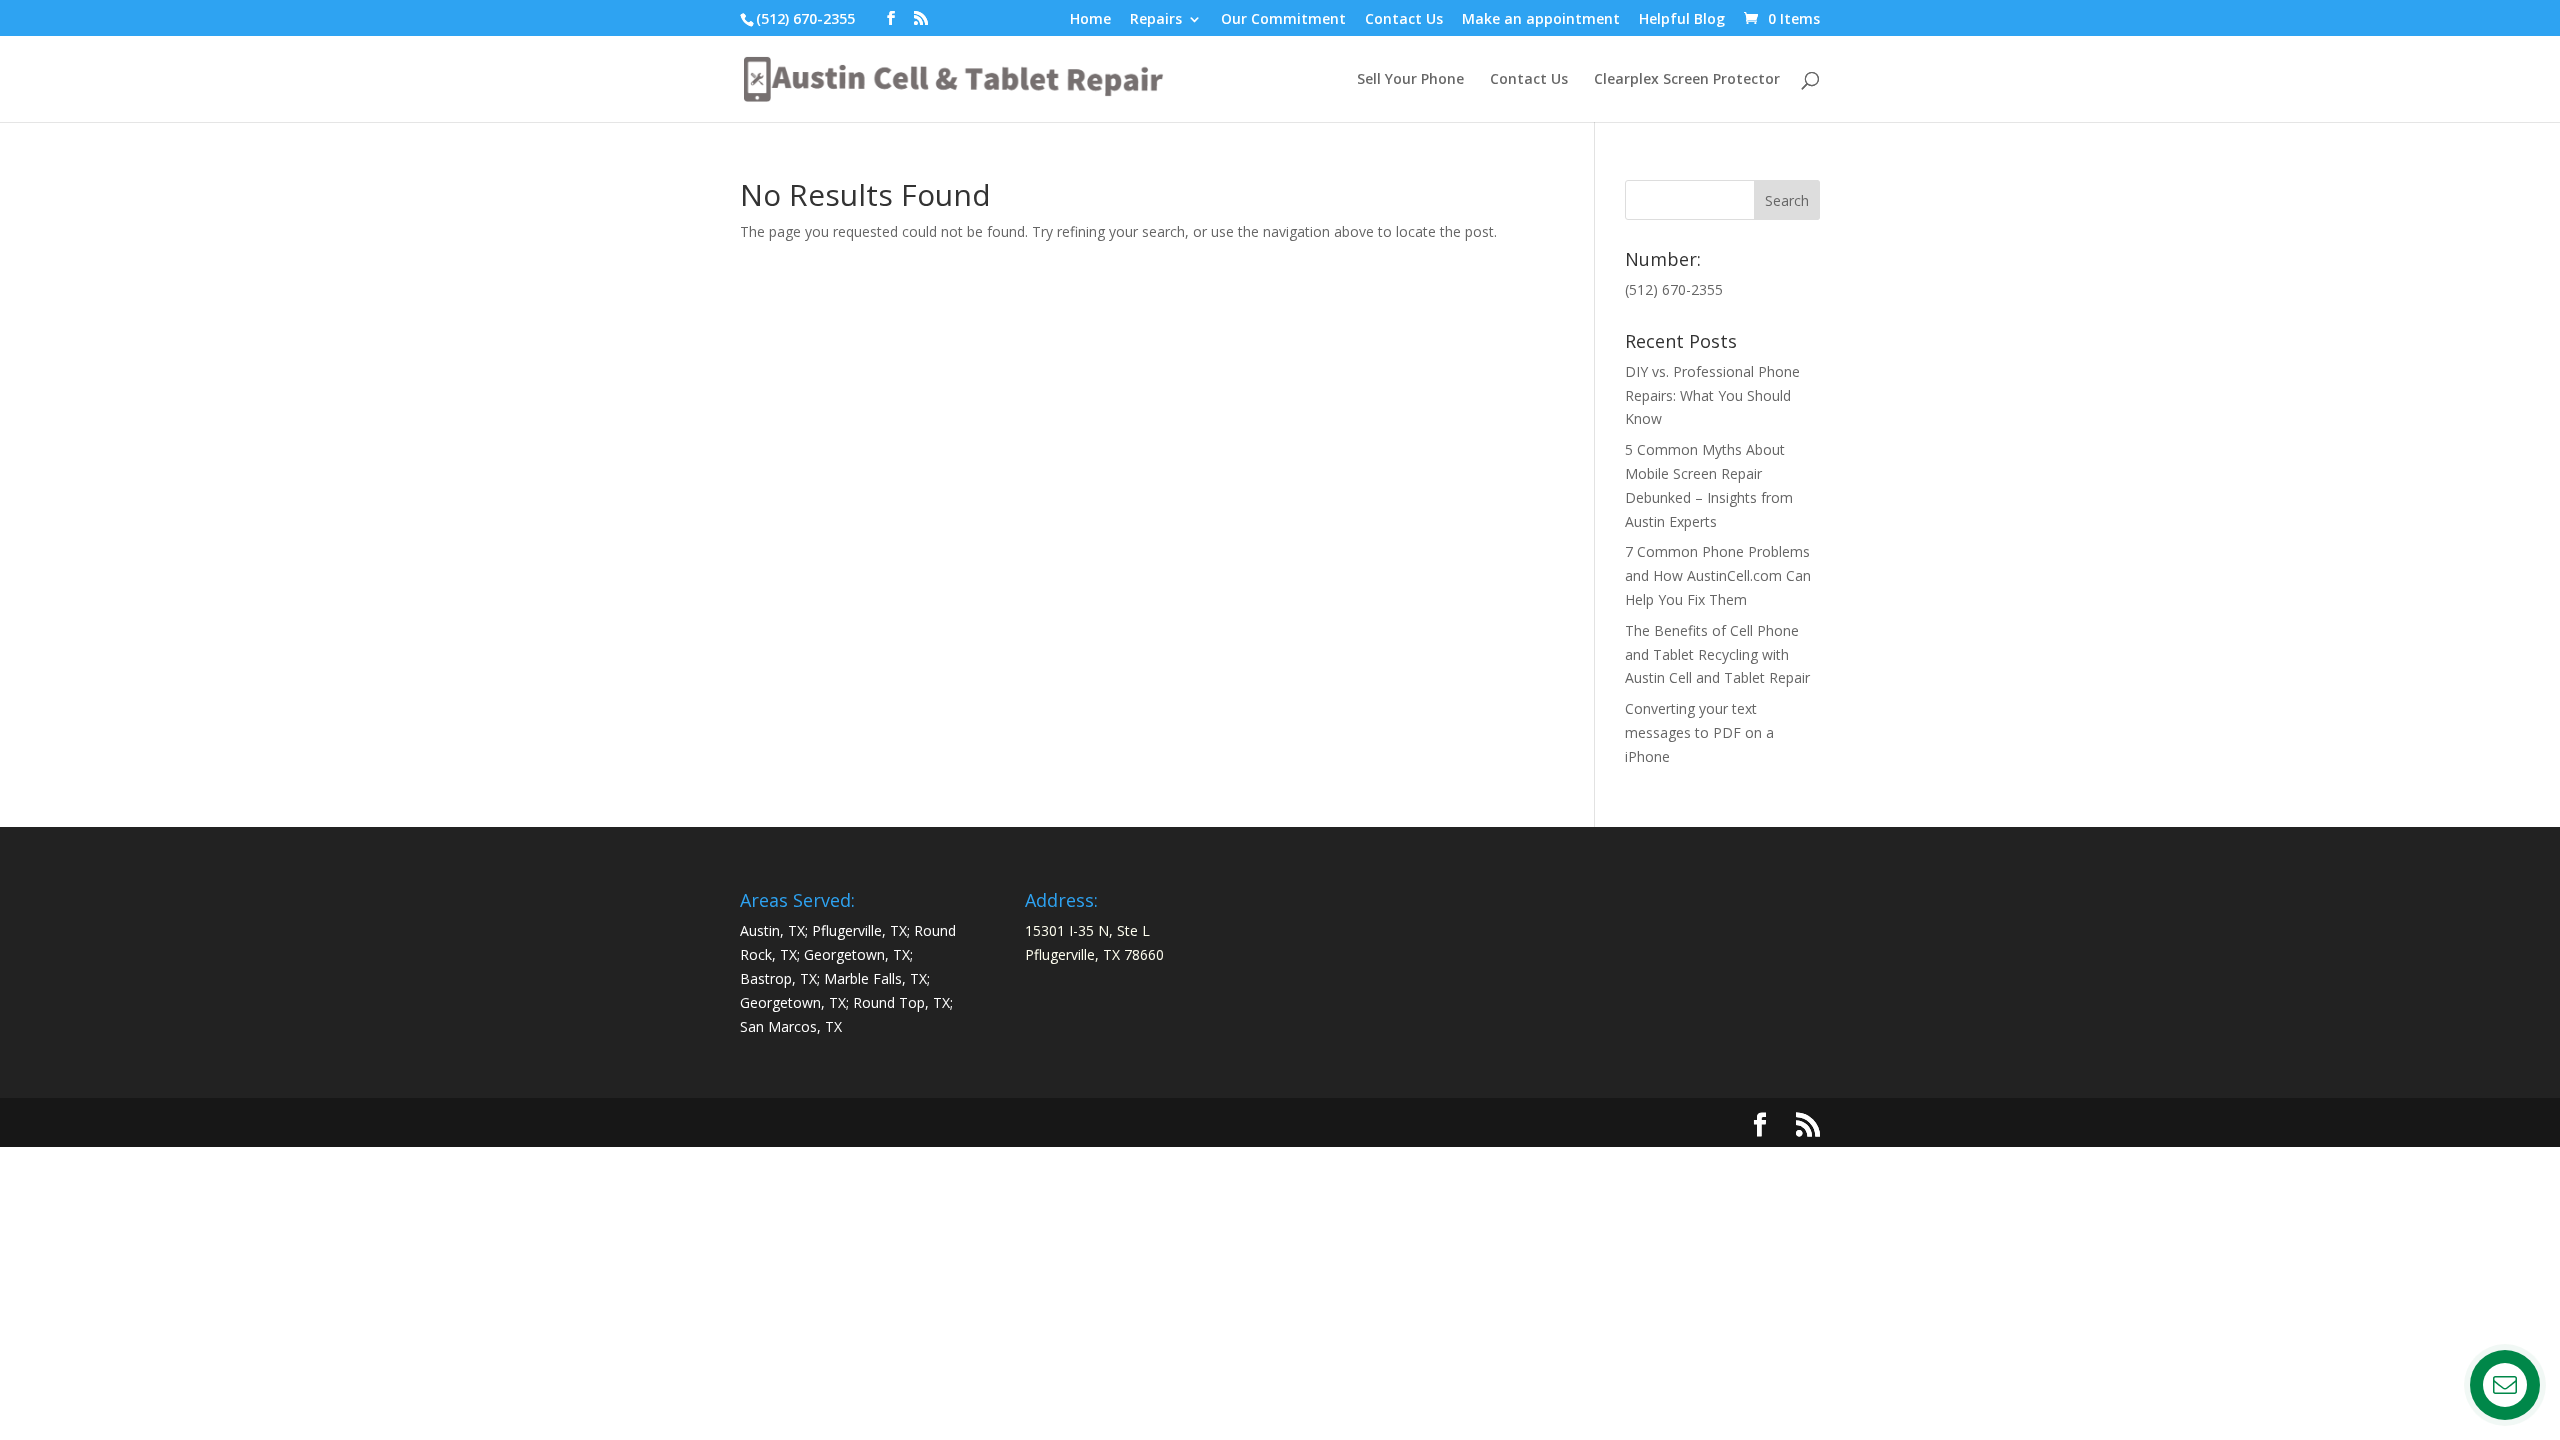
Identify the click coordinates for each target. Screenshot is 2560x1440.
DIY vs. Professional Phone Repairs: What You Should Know (1712, 395)
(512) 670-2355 (805, 18)
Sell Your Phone (1410, 80)
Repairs (1156, 20)
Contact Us (1404, 20)
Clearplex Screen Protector (1687, 80)
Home (1090, 20)
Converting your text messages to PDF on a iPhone (1699, 732)
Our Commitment (1283, 20)
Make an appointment (1541, 20)
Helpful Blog (1682, 20)
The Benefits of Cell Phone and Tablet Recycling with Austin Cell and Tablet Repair (1717, 654)
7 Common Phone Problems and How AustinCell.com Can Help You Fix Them (1718, 575)
